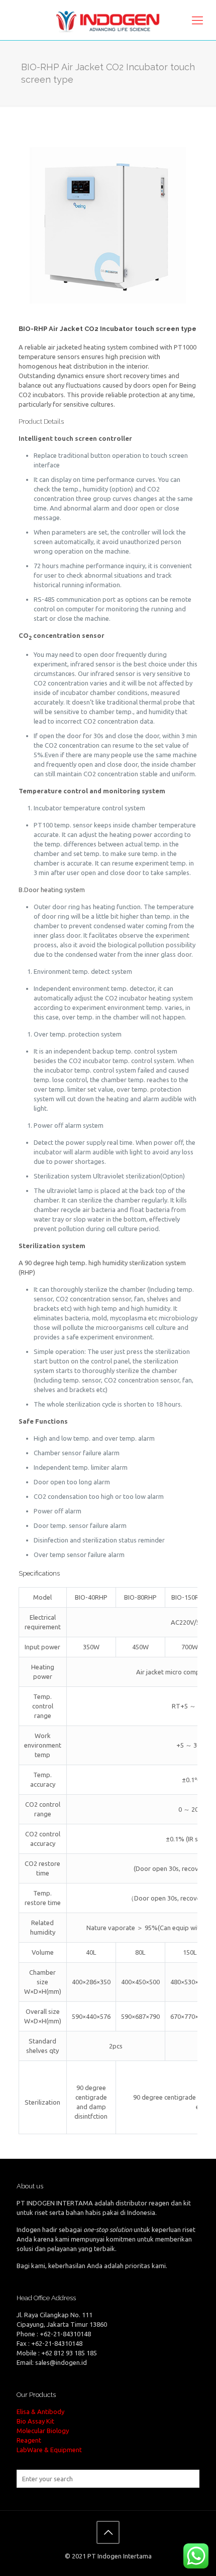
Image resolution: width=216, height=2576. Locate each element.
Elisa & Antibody (40, 2412)
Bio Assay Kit (35, 2421)
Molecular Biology (43, 2431)
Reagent (29, 2440)
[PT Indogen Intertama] (108, 20)
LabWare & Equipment (49, 2450)
